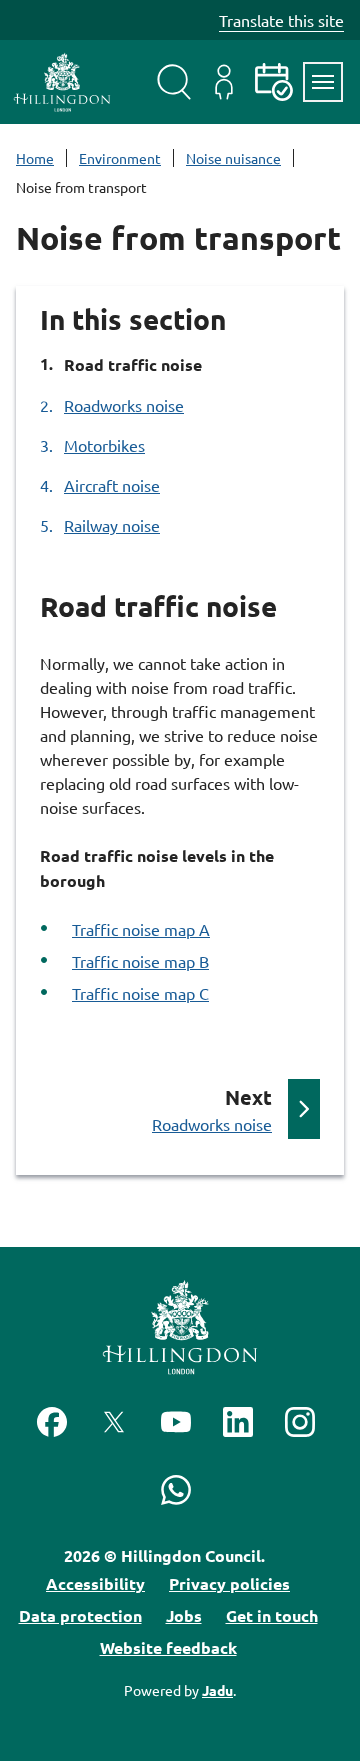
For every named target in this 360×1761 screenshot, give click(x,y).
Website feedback (168, 1647)
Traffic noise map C (140, 993)
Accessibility (95, 1583)
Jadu (217, 1690)
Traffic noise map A (141, 929)
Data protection (80, 1615)
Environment (120, 158)
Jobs (184, 1615)
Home (35, 158)
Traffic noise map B (140, 961)
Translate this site (281, 20)
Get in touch (272, 1615)
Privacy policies (229, 1583)
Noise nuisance (233, 158)
